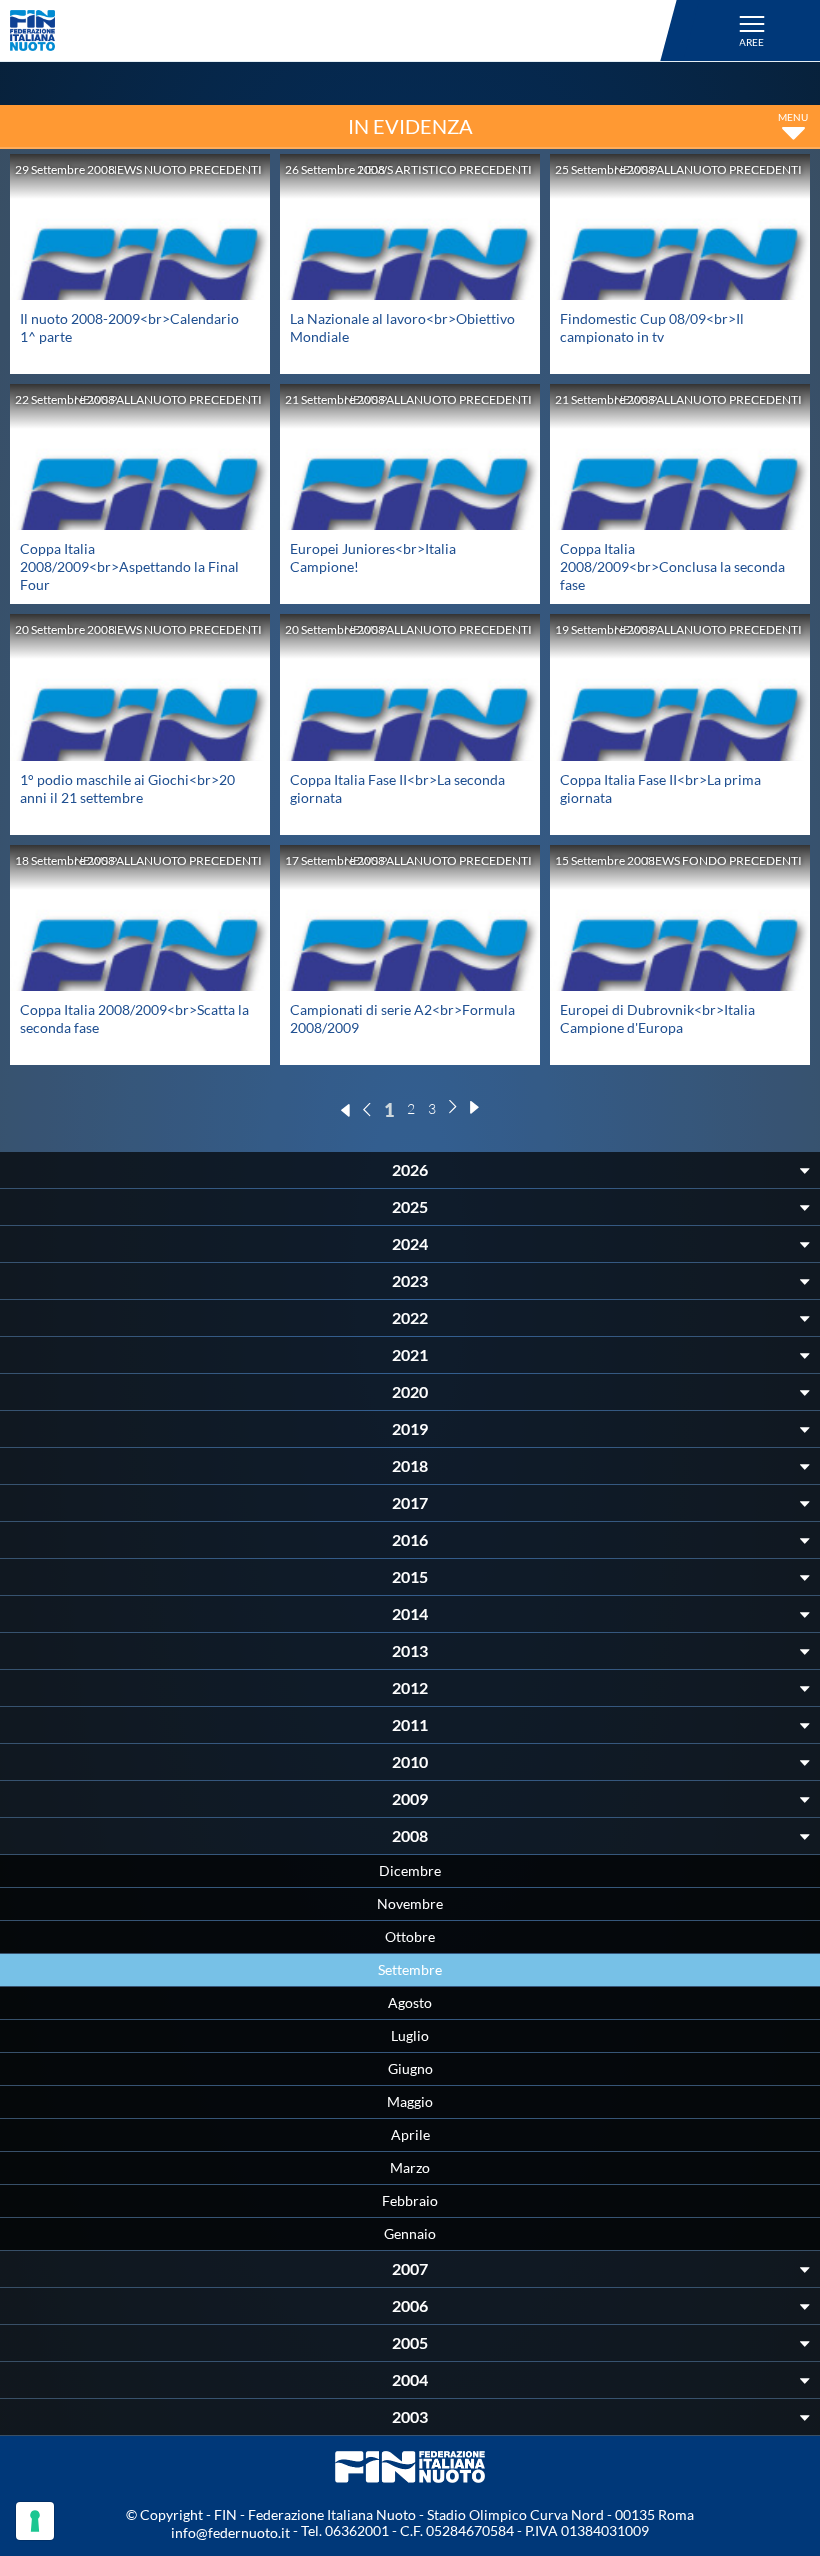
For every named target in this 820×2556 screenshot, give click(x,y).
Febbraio (410, 2200)
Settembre (410, 1969)
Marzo (410, 2167)
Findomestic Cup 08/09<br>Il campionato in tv (652, 327)
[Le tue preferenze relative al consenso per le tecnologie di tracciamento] (35, 2521)
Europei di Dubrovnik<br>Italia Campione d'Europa (657, 1018)
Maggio (410, 2101)
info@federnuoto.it (230, 2532)
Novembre (410, 1903)
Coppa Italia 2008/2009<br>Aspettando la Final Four (129, 566)
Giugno (410, 2068)
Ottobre (410, 1936)
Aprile (410, 2134)
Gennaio (410, 2233)
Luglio (410, 2035)
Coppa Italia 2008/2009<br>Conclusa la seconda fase (672, 566)
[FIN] (346, 30)
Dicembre (410, 1870)
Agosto (410, 2002)
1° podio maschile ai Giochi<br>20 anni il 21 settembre (127, 788)
